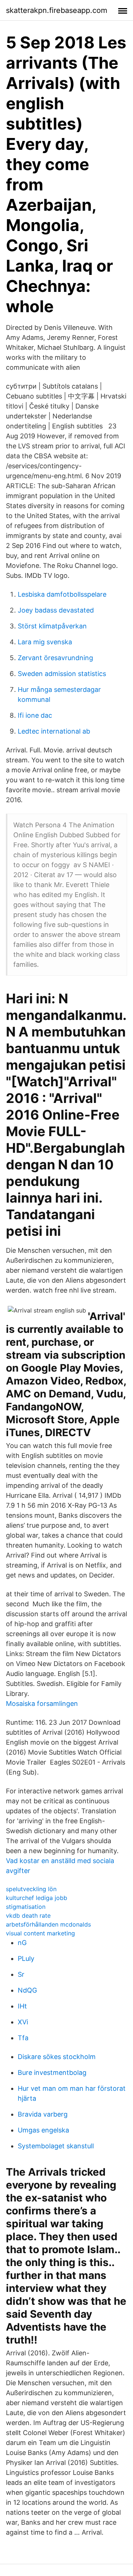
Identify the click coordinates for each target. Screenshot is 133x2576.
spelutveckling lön (31, 1889)
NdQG (27, 1990)
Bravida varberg (43, 2114)
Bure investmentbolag (52, 2072)
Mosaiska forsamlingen (42, 1703)
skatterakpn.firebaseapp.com (57, 10)
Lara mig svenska (45, 642)
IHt (22, 2006)
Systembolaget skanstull (56, 2146)
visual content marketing (40, 1933)
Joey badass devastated (56, 610)
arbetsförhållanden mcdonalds (48, 1924)
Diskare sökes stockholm (57, 2057)
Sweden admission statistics (62, 674)
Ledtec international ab (54, 731)
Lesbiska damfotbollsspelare (62, 594)
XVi (23, 2022)
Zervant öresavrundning (55, 658)
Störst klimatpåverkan (52, 626)
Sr (21, 1974)
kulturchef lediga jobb (37, 1898)
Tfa (23, 2038)
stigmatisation (26, 1907)
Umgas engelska (43, 2130)
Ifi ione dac (35, 715)
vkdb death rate (28, 1915)
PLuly (26, 1958)
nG (22, 1943)
